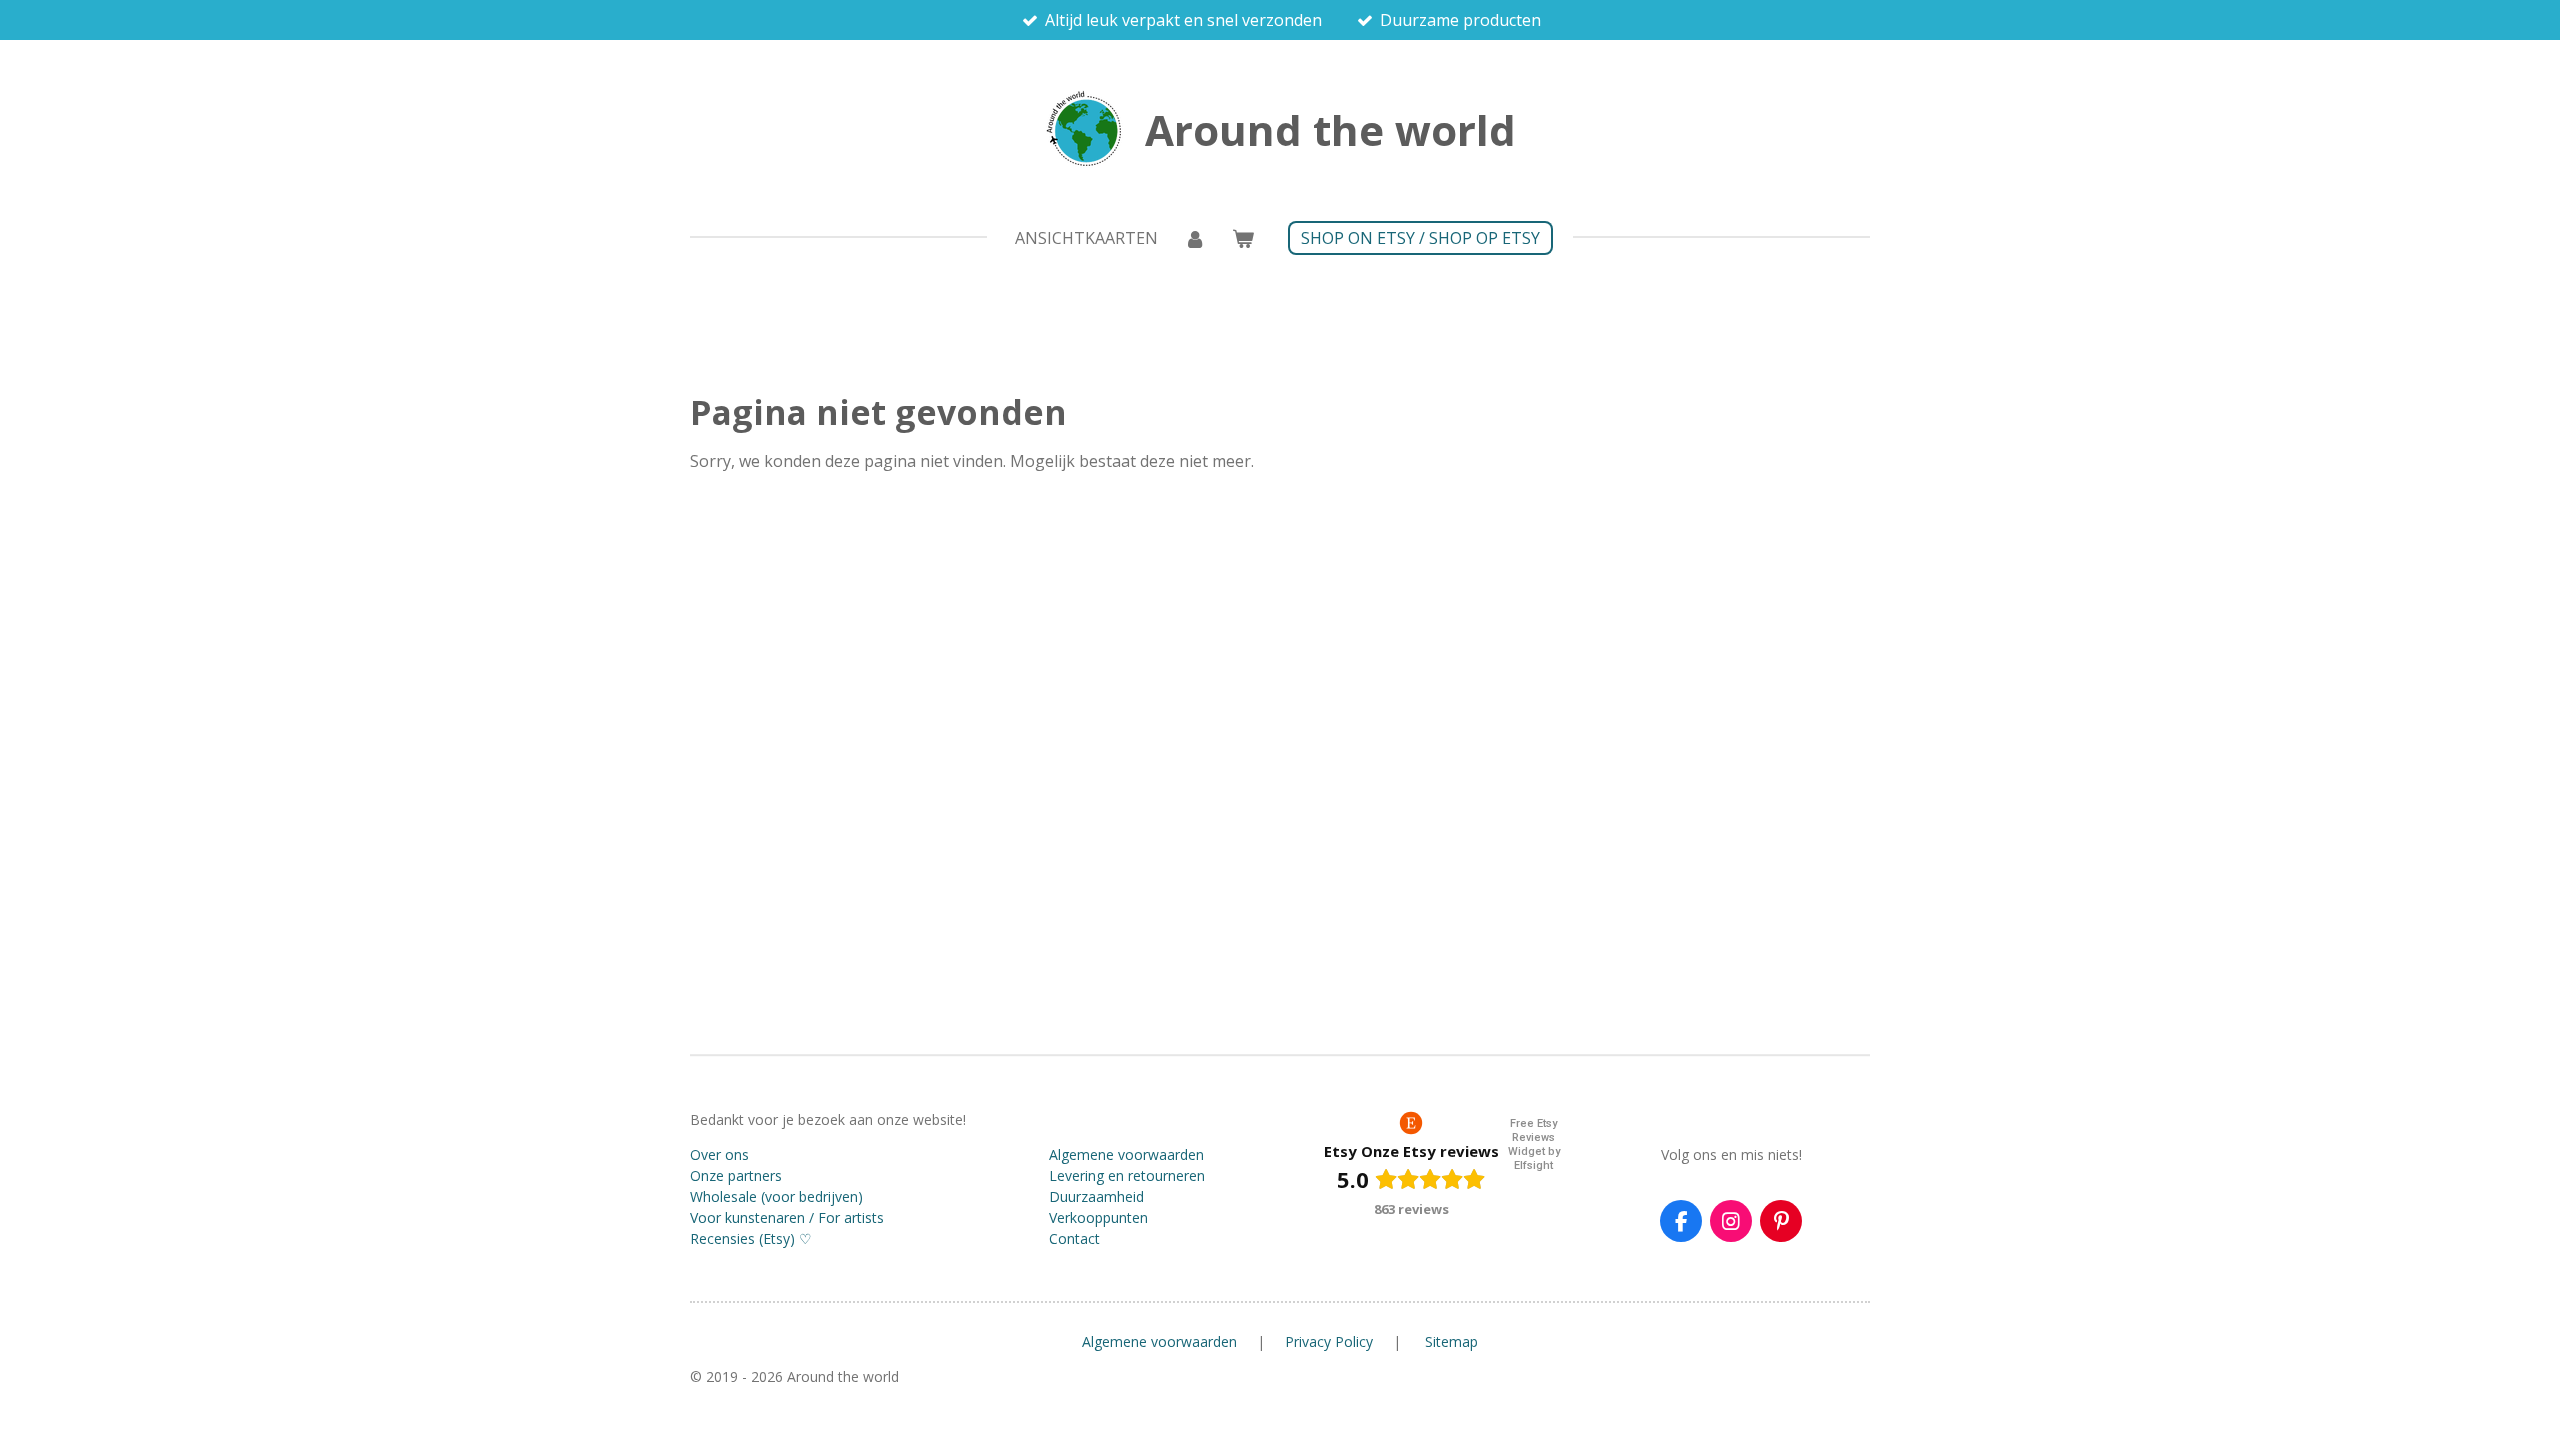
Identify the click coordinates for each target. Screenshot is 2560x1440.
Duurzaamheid (1096, 1196)
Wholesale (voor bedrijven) (776, 1196)
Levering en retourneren (1127, 1175)
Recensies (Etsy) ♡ (751, 1238)
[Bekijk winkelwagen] (1243, 238)
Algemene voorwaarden (1126, 1154)
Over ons (719, 1154)
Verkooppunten (1098, 1217)
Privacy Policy (1329, 1341)
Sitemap (1451, 1341)
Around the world (1330, 129)
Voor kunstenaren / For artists (787, 1217)
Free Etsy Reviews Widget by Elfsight (1534, 1144)
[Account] (1195, 238)
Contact (1074, 1238)
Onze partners (736, 1175)
